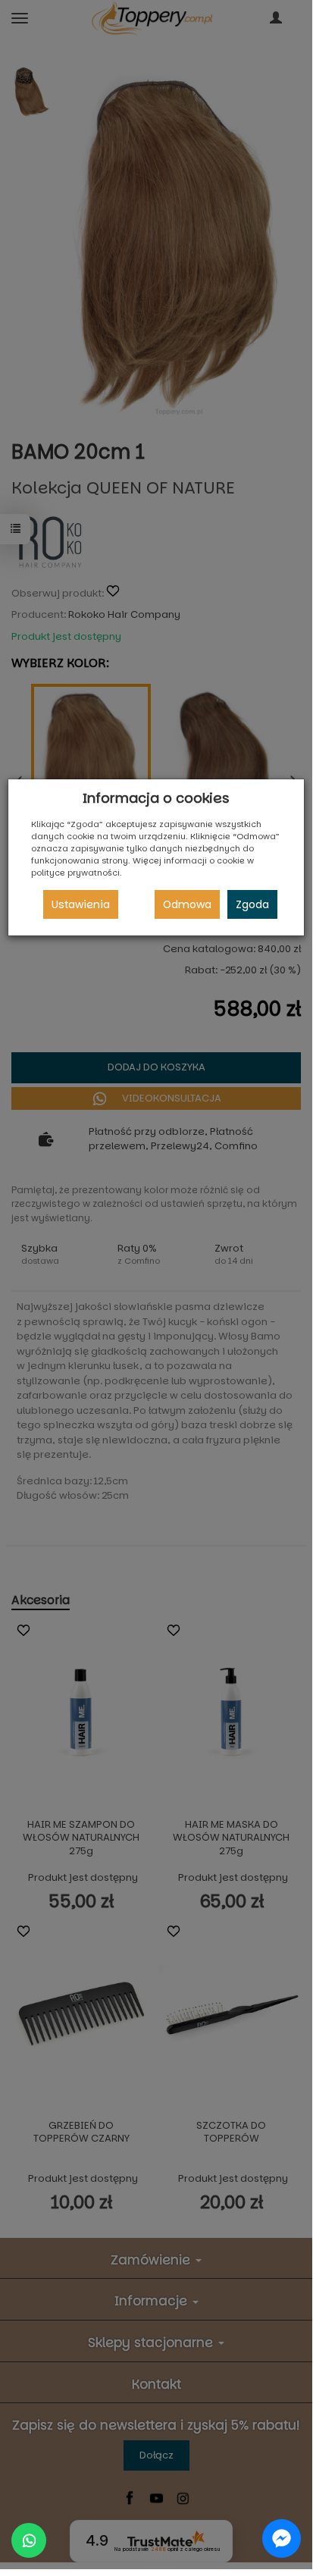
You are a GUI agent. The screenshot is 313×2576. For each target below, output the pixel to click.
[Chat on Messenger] (282, 2538)
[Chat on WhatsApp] (29, 2540)
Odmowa (187, 904)
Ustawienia (81, 904)
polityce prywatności (75, 873)
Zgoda (252, 904)
